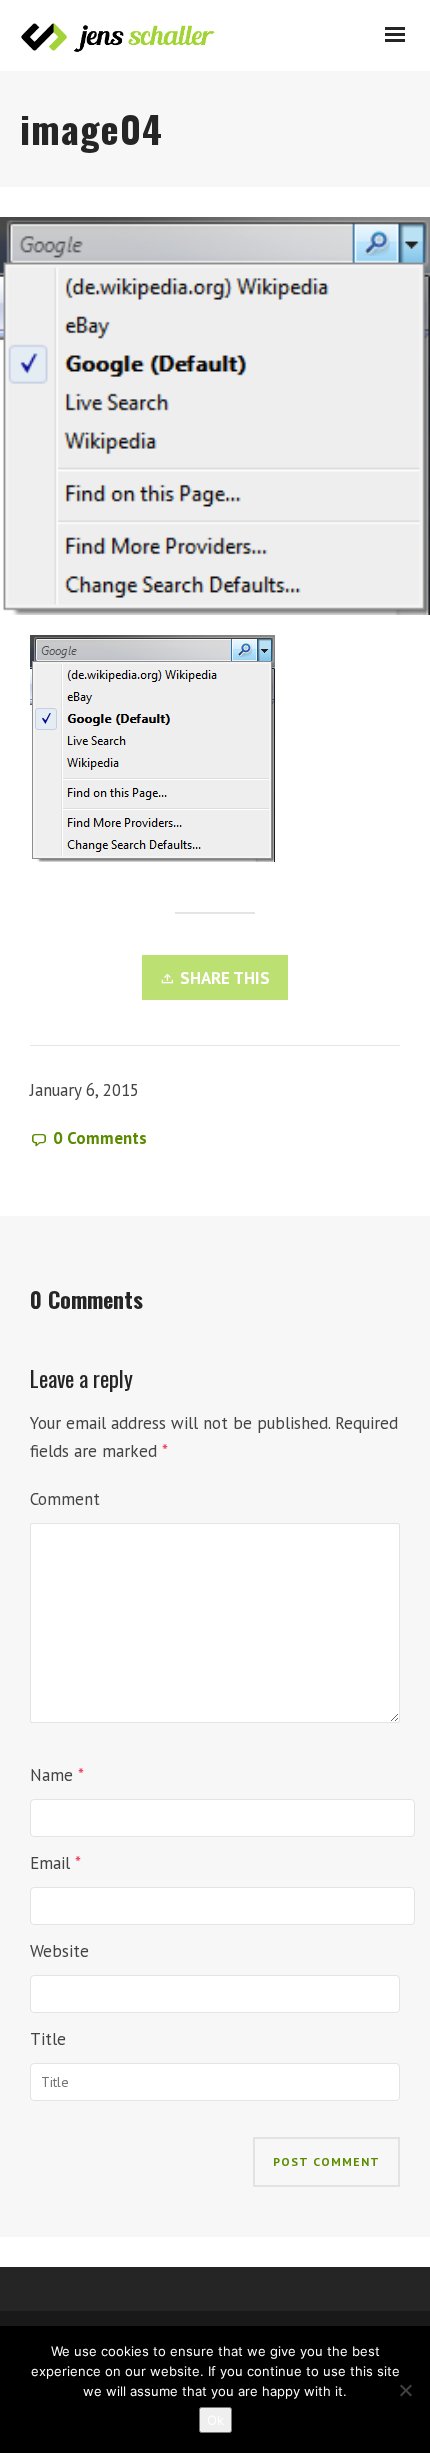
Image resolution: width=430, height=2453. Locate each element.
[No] (405, 2390)
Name (51, 1775)
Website (59, 1951)
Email (50, 1863)
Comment (65, 1499)
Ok (215, 2420)
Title (48, 2039)
